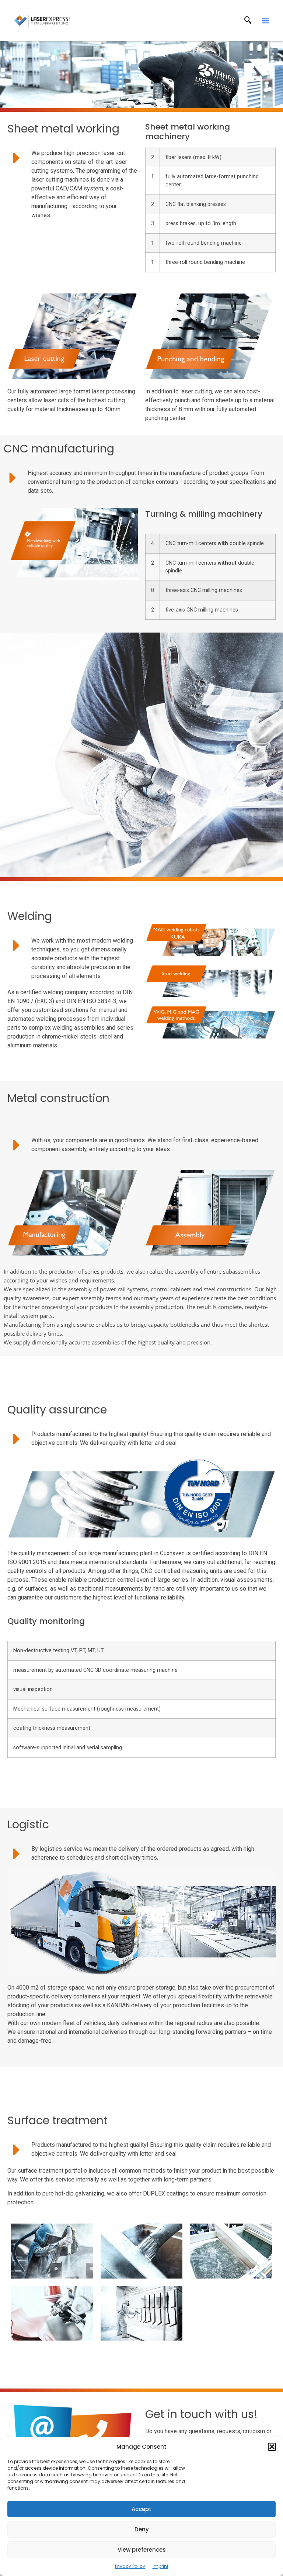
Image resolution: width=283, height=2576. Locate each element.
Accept (141, 2509)
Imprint (160, 2566)
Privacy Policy (130, 2566)
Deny (142, 2529)
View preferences (142, 2550)
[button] (272, 2447)
